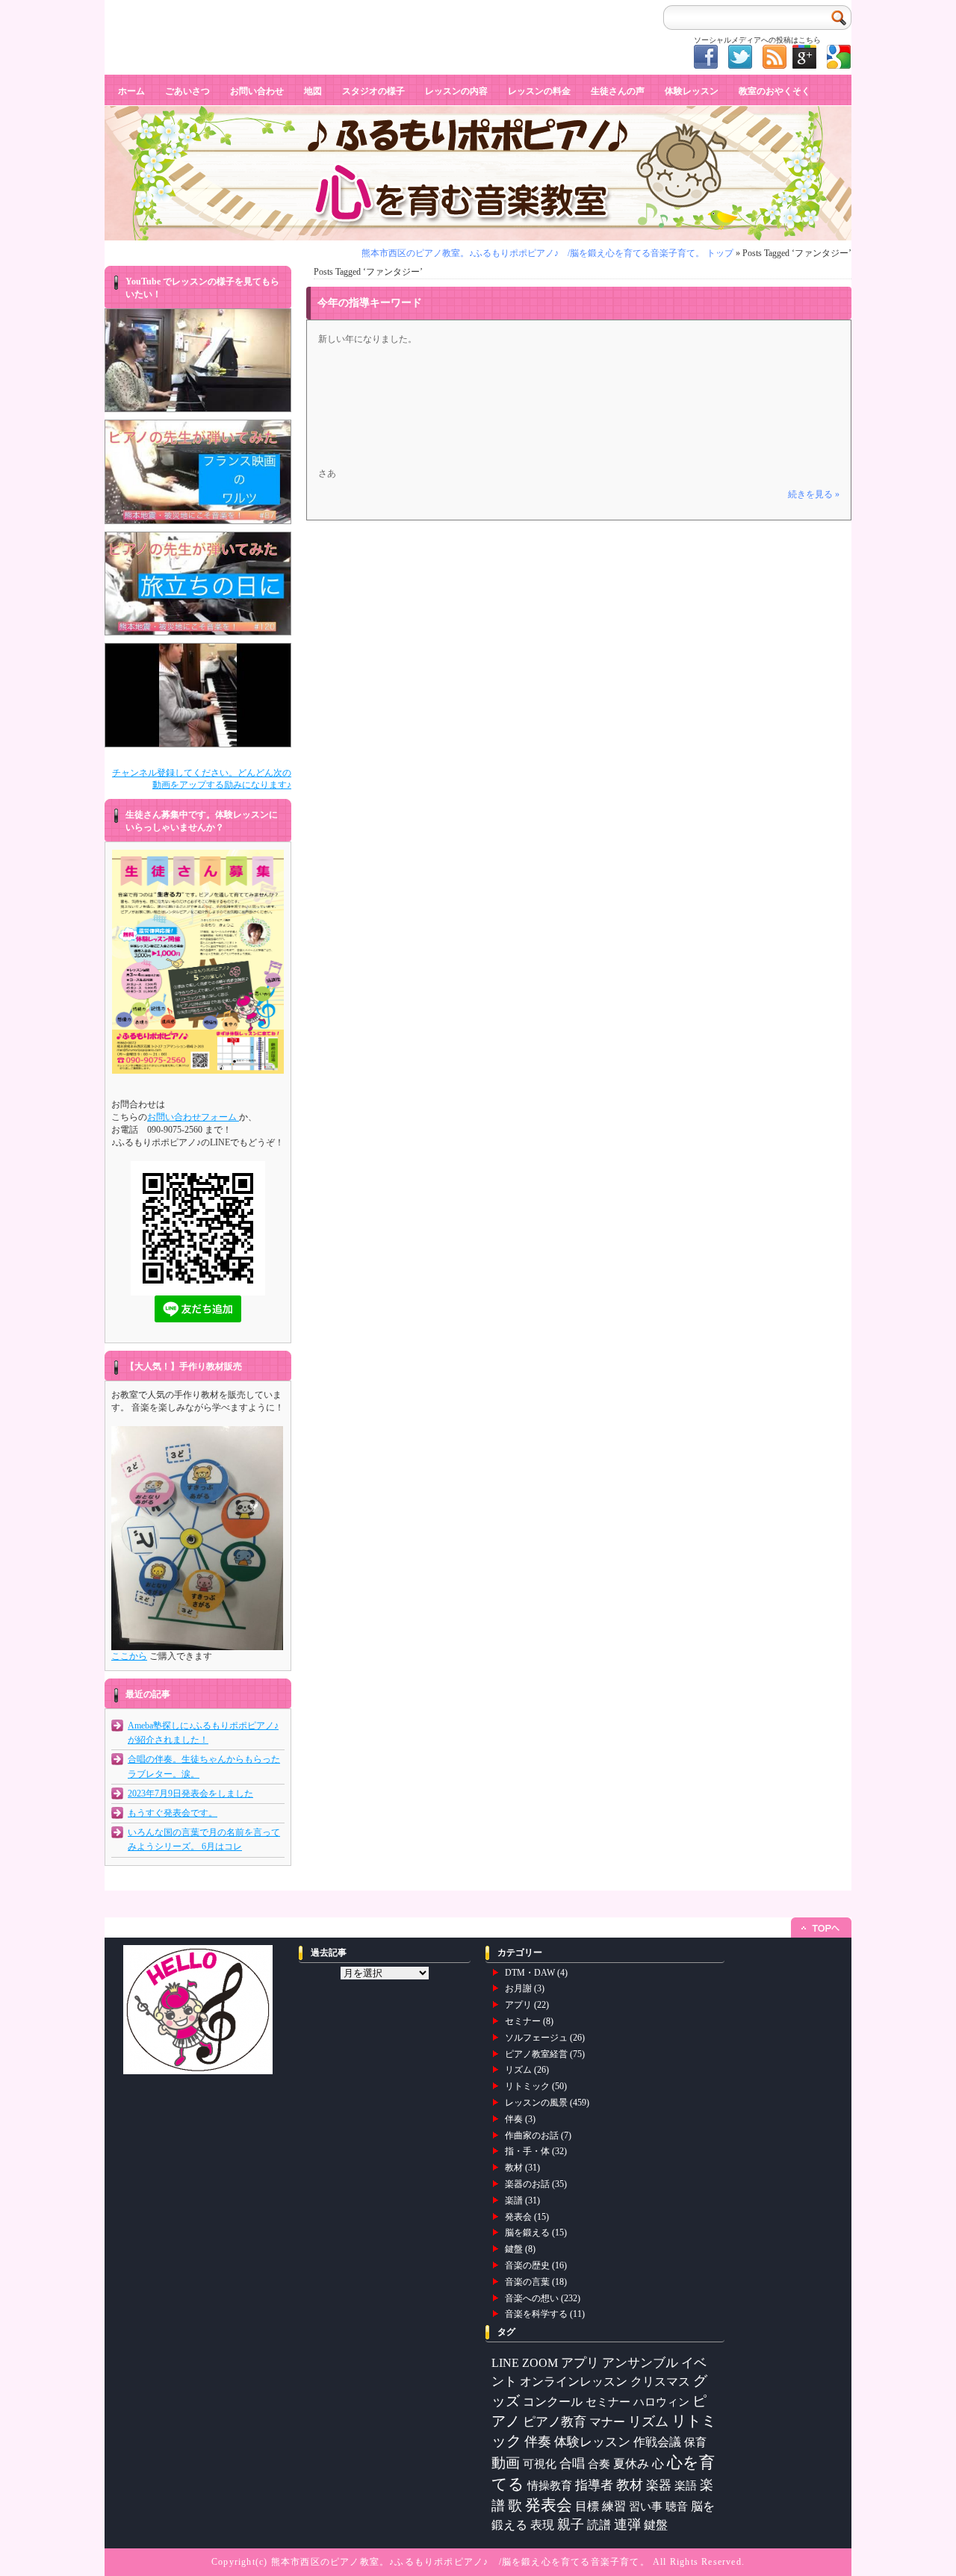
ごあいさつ (187, 91)
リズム (518, 2070)
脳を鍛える (527, 2233)
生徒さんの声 (618, 91)
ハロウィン (661, 2402)
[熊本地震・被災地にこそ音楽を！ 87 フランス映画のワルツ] (198, 472)
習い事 (646, 2507)
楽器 (659, 2485)
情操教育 (550, 2485)
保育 (695, 2442)
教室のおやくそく (775, 91)
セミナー (523, 2021)
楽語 (686, 2486)
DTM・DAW (530, 1973)
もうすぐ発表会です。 (173, 1813)
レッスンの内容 (456, 91)
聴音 (677, 2506)
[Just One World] (198, 361)
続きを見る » (814, 494)
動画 (506, 2463)
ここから (129, 1656)
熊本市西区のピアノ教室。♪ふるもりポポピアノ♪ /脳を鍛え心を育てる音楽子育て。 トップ (547, 253)
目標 (587, 2506)
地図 (313, 91)
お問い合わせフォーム (193, 1117)
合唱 (572, 2464)
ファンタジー (138, 11)
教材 (514, 2168)
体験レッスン (692, 91)
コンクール (553, 2402)
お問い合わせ (257, 91)
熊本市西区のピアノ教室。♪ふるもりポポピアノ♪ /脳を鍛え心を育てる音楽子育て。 (460, 2562)
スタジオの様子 (373, 91)
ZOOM (540, 2363)
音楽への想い (532, 2298)
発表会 (518, 2217)
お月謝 (518, 1988)
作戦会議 (657, 2442)
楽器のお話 (527, 2184)
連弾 (627, 2524)
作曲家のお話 (532, 2135)
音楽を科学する (536, 2314)
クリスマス (660, 2381)
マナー (607, 2422)
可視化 (540, 2464)
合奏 (599, 2464)
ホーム (131, 91)
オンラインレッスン (574, 2381)
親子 (571, 2524)
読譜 (599, 2525)
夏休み (631, 2464)
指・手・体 (527, 2151)
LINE (505, 2363)
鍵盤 (514, 2249)
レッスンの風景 (536, 2103)
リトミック (527, 2086)
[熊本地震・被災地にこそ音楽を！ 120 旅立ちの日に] (198, 584)
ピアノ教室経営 (536, 2054)
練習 (614, 2506)
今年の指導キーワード (370, 303)
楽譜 (514, 2200)
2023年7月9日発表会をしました (190, 1793)
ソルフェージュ (536, 2038)
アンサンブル (640, 2363)
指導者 (594, 2485)
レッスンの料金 (539, 91)
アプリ (518, 2005)
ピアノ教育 (555, 2422)
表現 (542, 2525)
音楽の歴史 (527, 2265)
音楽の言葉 (527, 2282)
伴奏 (514, 2119)
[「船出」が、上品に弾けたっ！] (198, 695)
